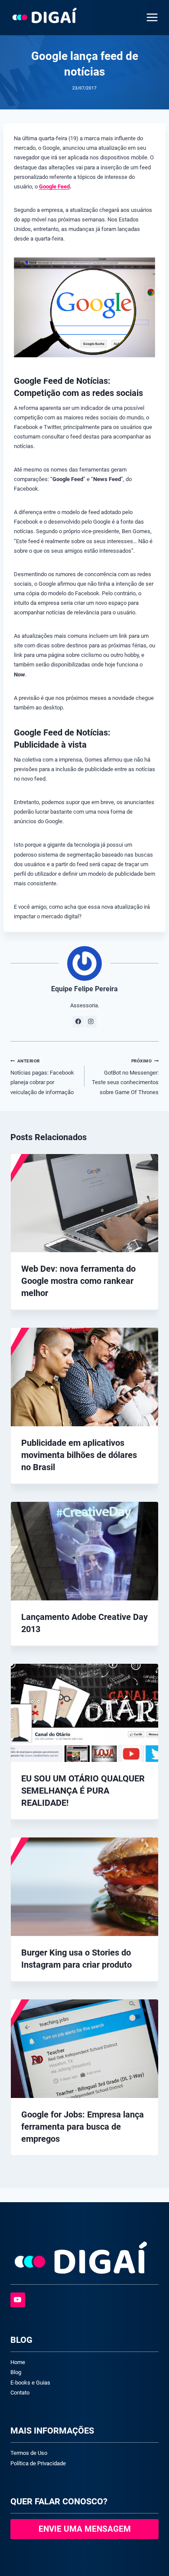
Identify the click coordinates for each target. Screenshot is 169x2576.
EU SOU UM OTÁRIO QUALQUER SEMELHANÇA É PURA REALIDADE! (83, 1791)
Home (18, 2362)
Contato (20, 2393)
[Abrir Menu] (150, 17)
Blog (16, 2372)
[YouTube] (18, 2300)
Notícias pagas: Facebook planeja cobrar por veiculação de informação (42, 1077)
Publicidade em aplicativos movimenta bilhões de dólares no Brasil (79, 1455)
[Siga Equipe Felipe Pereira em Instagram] (91, 1022)
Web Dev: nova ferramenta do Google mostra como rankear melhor (78, 1281)
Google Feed (54, 186)
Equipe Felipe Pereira (84, 989)
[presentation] (84, 1203)
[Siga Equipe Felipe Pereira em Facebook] (78, 1022)
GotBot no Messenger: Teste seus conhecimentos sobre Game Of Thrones (125, 1077)
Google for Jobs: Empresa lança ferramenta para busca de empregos (83, 2127)
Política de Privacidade (38, 2463)
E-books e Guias (30, 2383)
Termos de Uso (29, 2453)
